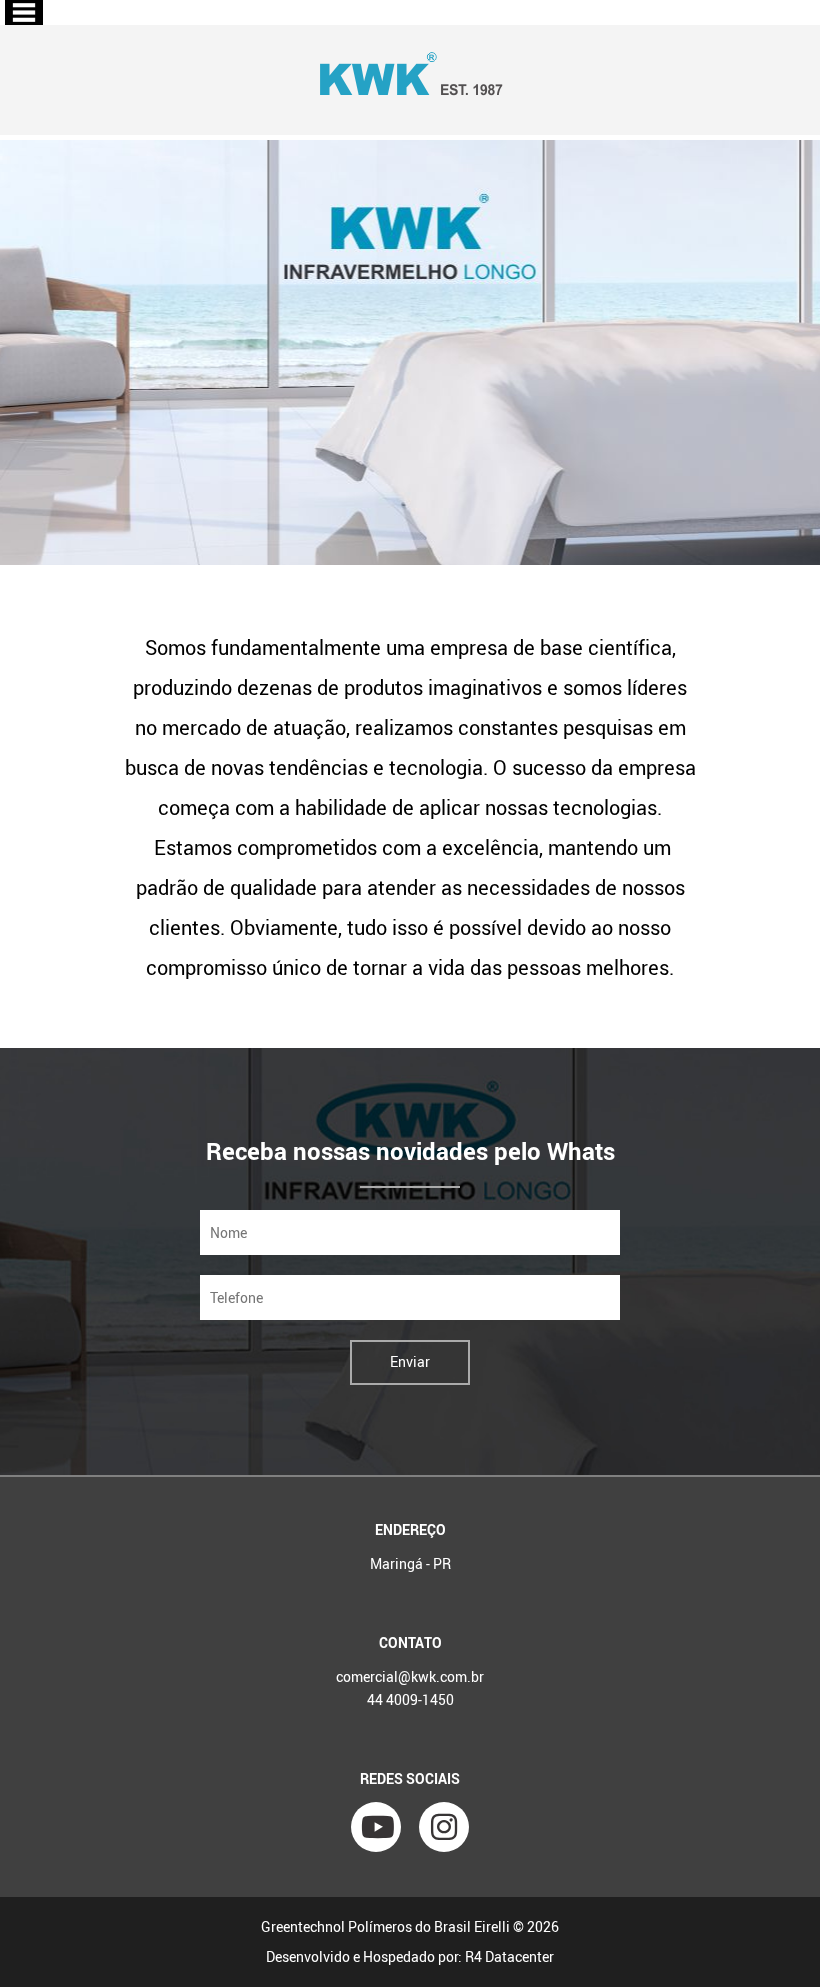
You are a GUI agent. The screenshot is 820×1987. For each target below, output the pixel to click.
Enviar (410, 1361)
